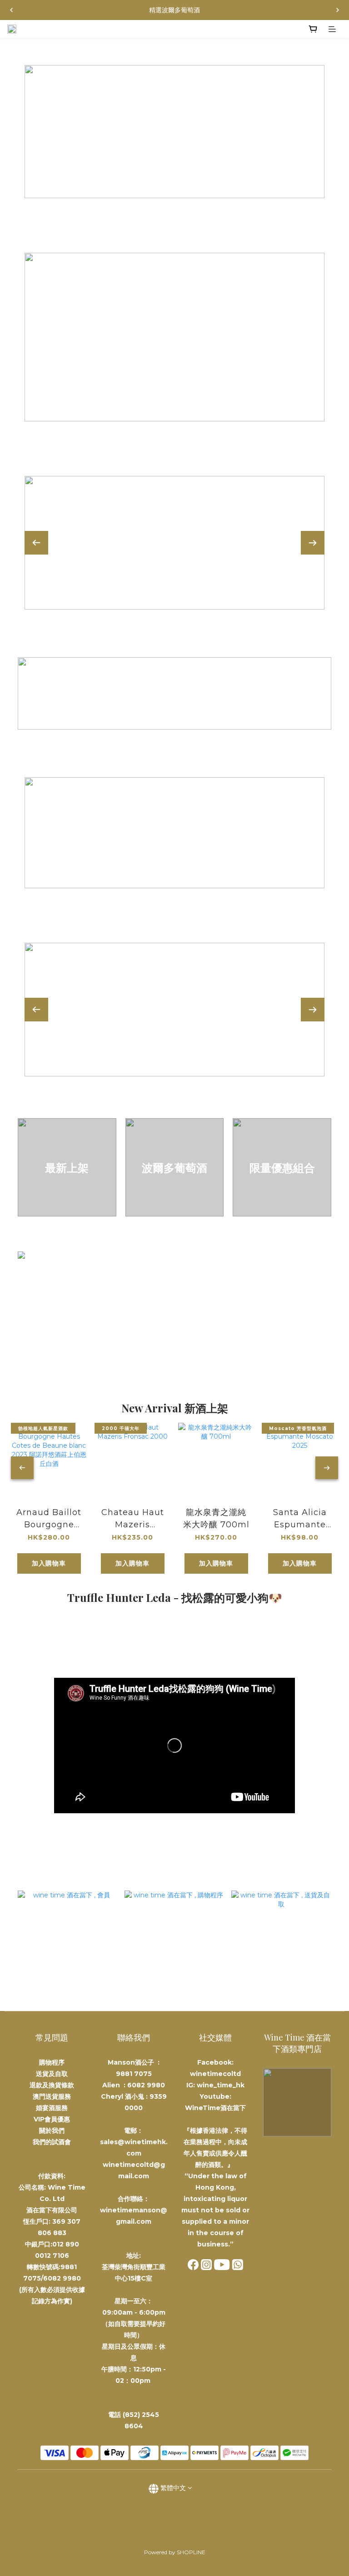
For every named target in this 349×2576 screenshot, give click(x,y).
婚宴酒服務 (52, 2108)
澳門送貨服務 (52, 2096)
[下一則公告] (338, 10)
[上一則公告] (11, 10)
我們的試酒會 (52, 2142)
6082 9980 (146, 2085)
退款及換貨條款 (52, 2085)
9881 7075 (134, 2074)
